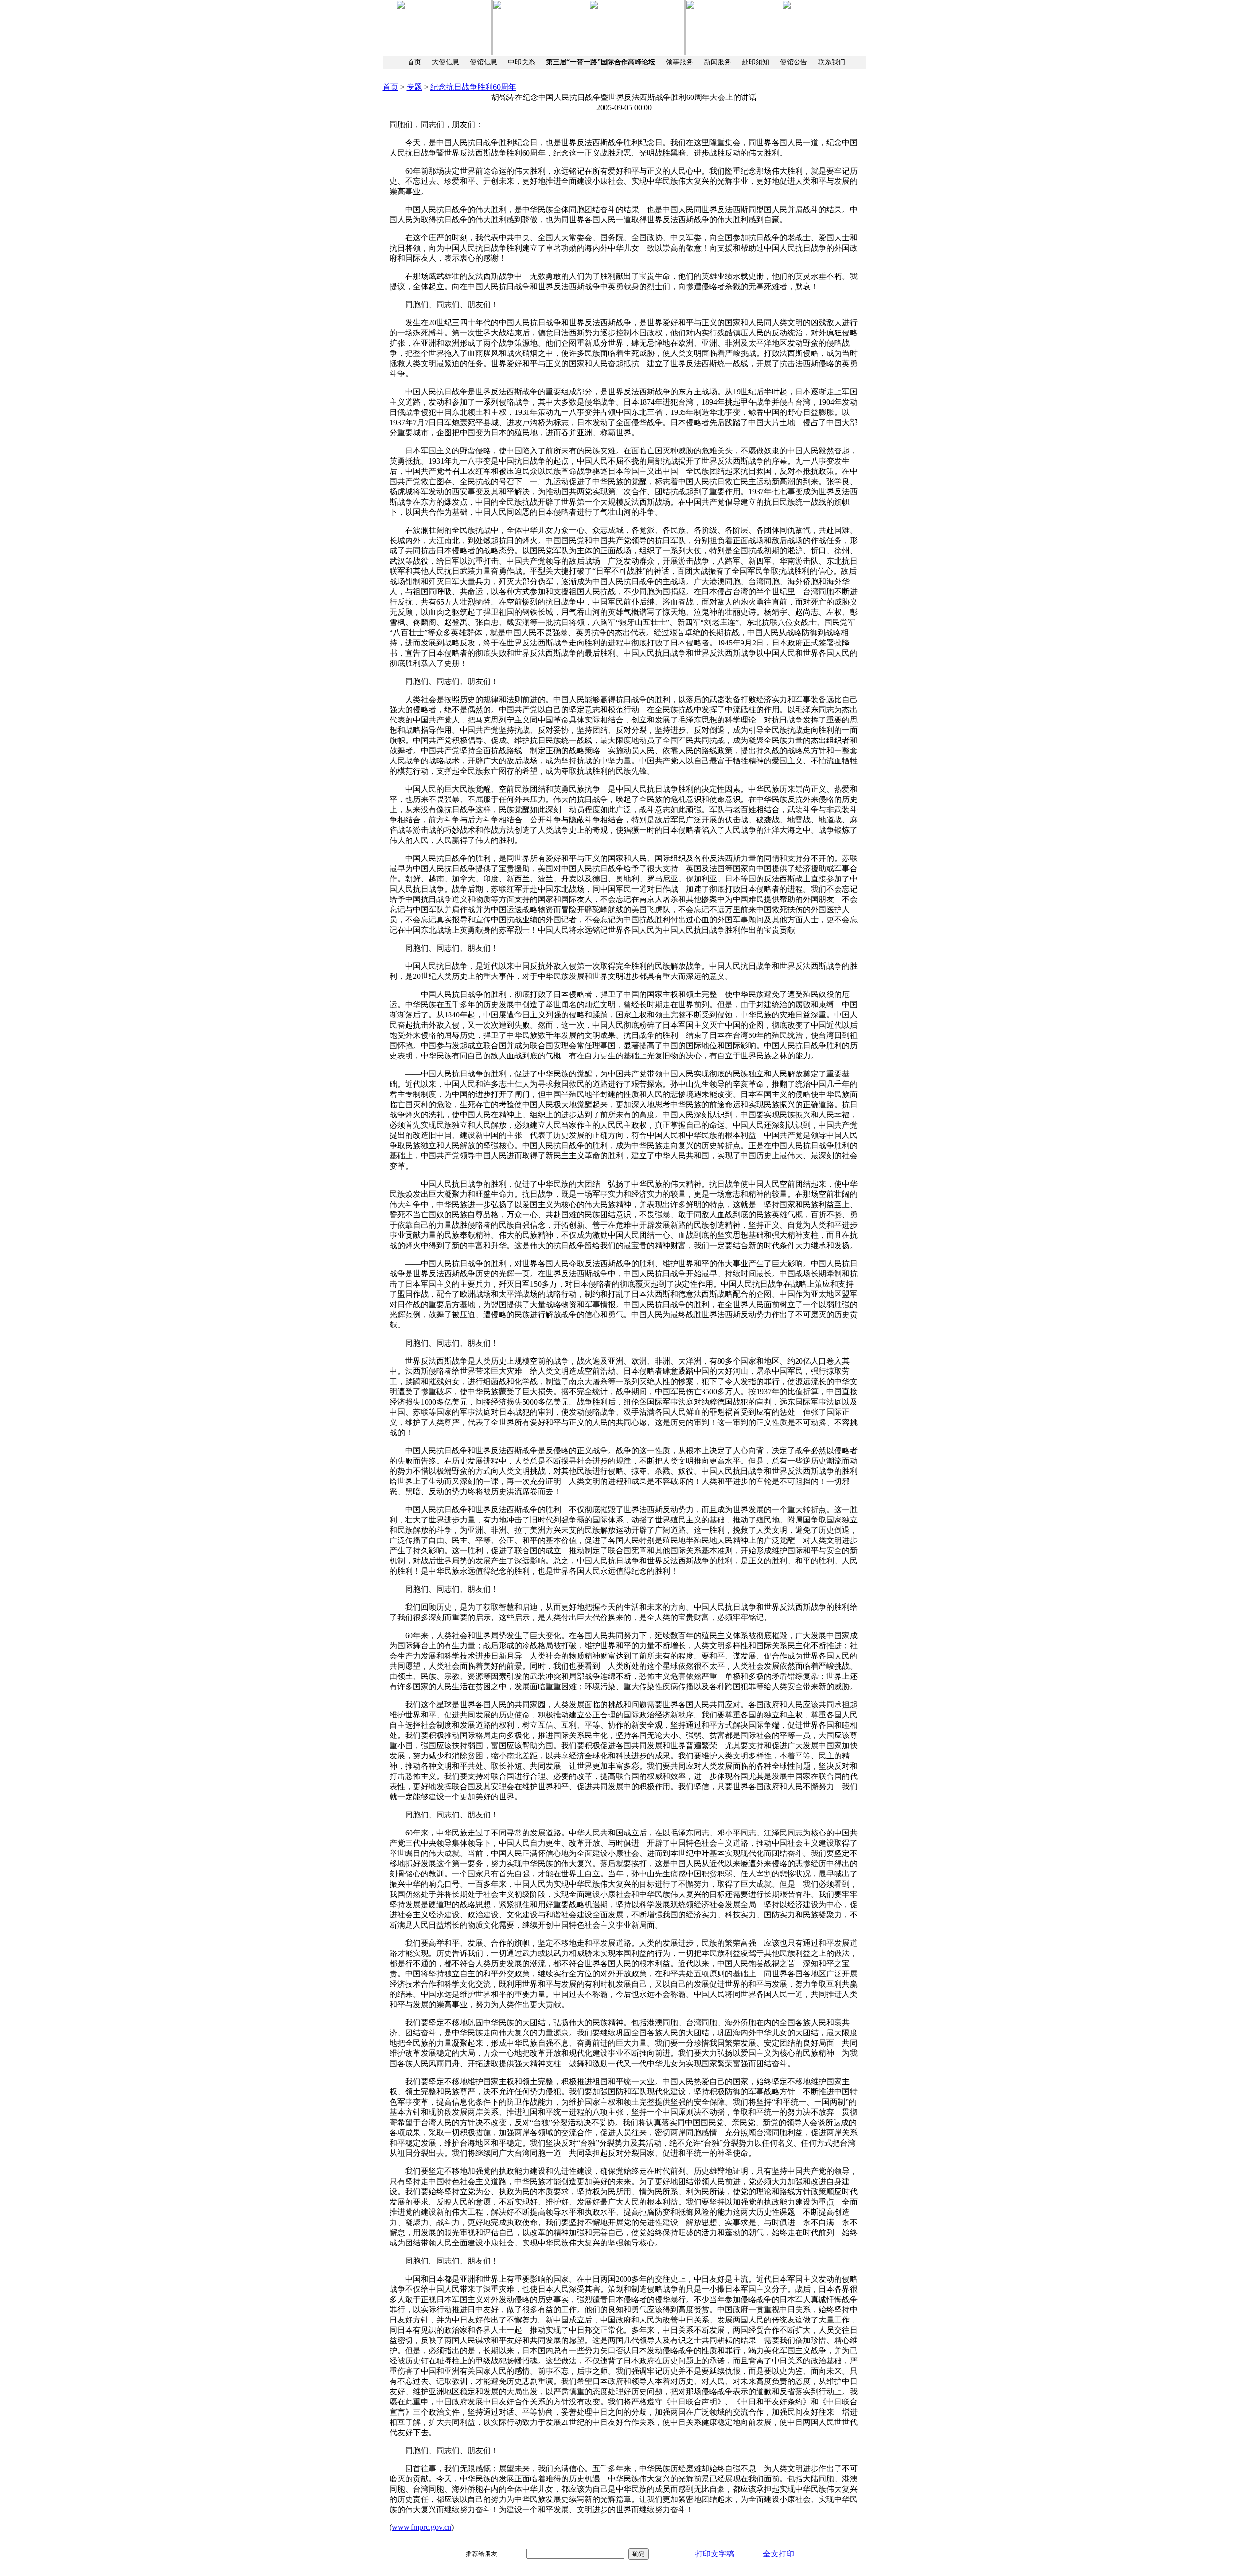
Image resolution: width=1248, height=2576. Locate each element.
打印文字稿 (715, 2554)
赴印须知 (756, 62)
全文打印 (779, 2554)
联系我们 (832, 62)
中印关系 (522, 62)
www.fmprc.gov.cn (422, 2527)
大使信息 (446, 62)
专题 (414, 87)
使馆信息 (484, 62)
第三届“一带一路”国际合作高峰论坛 (601, 62)
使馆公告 (794, 62)
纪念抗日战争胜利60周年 (473, 87)
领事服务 (680, 62)
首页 (414, 62)
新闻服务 (718, 62)
